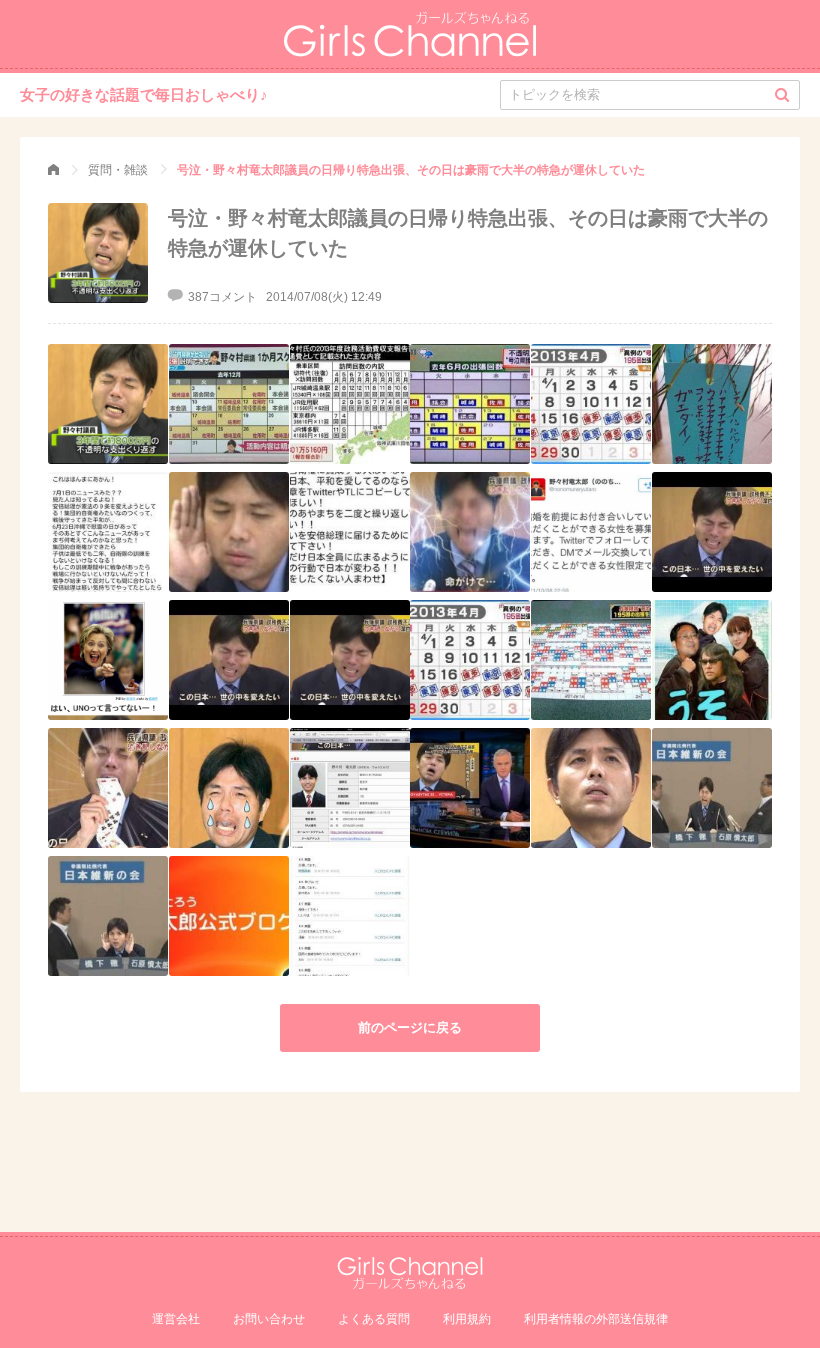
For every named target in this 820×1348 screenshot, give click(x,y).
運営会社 (176, 1319)
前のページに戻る (410, 1027)
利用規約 (467, 1319)
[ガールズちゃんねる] (53, 170)
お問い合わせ (269, 1319)
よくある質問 (374, 1319)
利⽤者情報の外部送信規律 (596, 1319)
